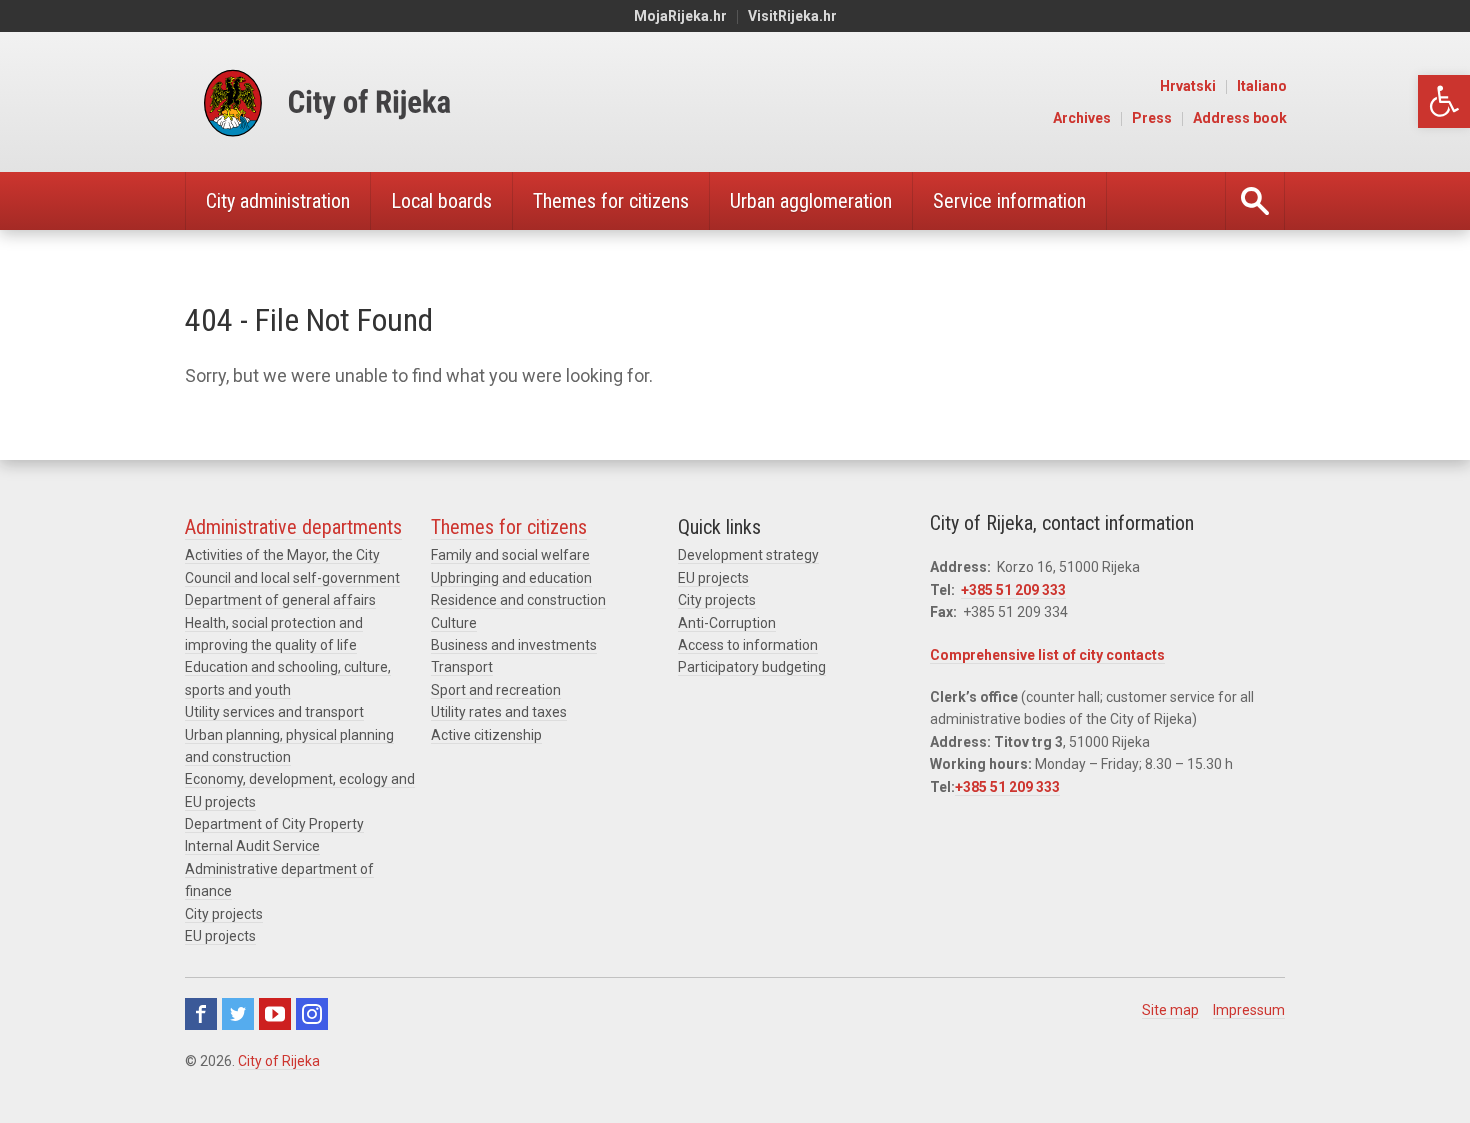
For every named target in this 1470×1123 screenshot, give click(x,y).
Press (1152, 118)
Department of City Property (274, 824)
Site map (1170, 1010)
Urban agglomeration (811, 201)
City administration (278, 201)
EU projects (220, 936)
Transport (462, 667)
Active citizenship (486, 735)
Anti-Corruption (727, 623)
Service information (1009, 201)
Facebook (201, 1014)
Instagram (312, 1014)
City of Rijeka (279, 1061)
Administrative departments (293, 527)
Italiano (1262, 86)
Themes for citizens (611, 201)
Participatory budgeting (752, 667)
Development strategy (748, 555)
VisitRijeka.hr (792, 16)
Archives (1082, 118)
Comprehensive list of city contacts (1047, 655)
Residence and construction (518, 600)
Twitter (238, 1014)
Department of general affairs (280, 600)
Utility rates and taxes (499, 712)
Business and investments (514, 645)
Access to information (748, 645)
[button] (1444, 101)
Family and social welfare (510, 555)
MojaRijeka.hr (680, 16)
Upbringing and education (511, 578)
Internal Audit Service (252, 846)
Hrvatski (1188, 86)
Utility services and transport (274, 712)
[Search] (1255, 201)
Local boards (441, 201)
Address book (1240, 118)
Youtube (275, 1014)
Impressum (1249, 1010)
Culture (454, 623)
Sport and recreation (496, 690)
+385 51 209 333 (1013, 590)
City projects (224, 914)
